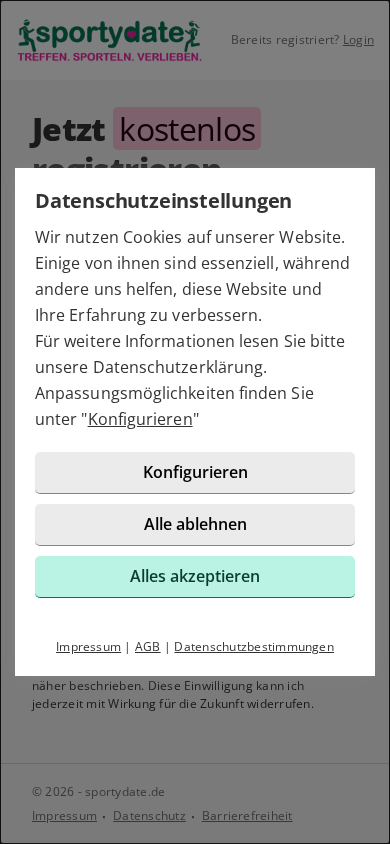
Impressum (88, 646)
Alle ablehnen (195, 524)
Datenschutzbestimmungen (254, 646)
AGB (148, 646)
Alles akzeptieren (195, 576)
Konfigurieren (140, 419)
